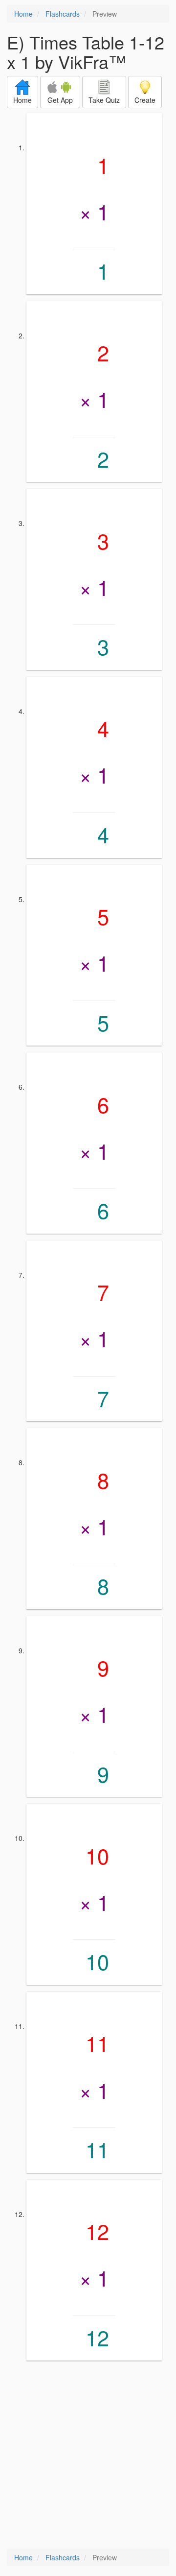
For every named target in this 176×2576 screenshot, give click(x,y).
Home (23, 14)
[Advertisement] (88, 2456)
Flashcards (63, 14)
